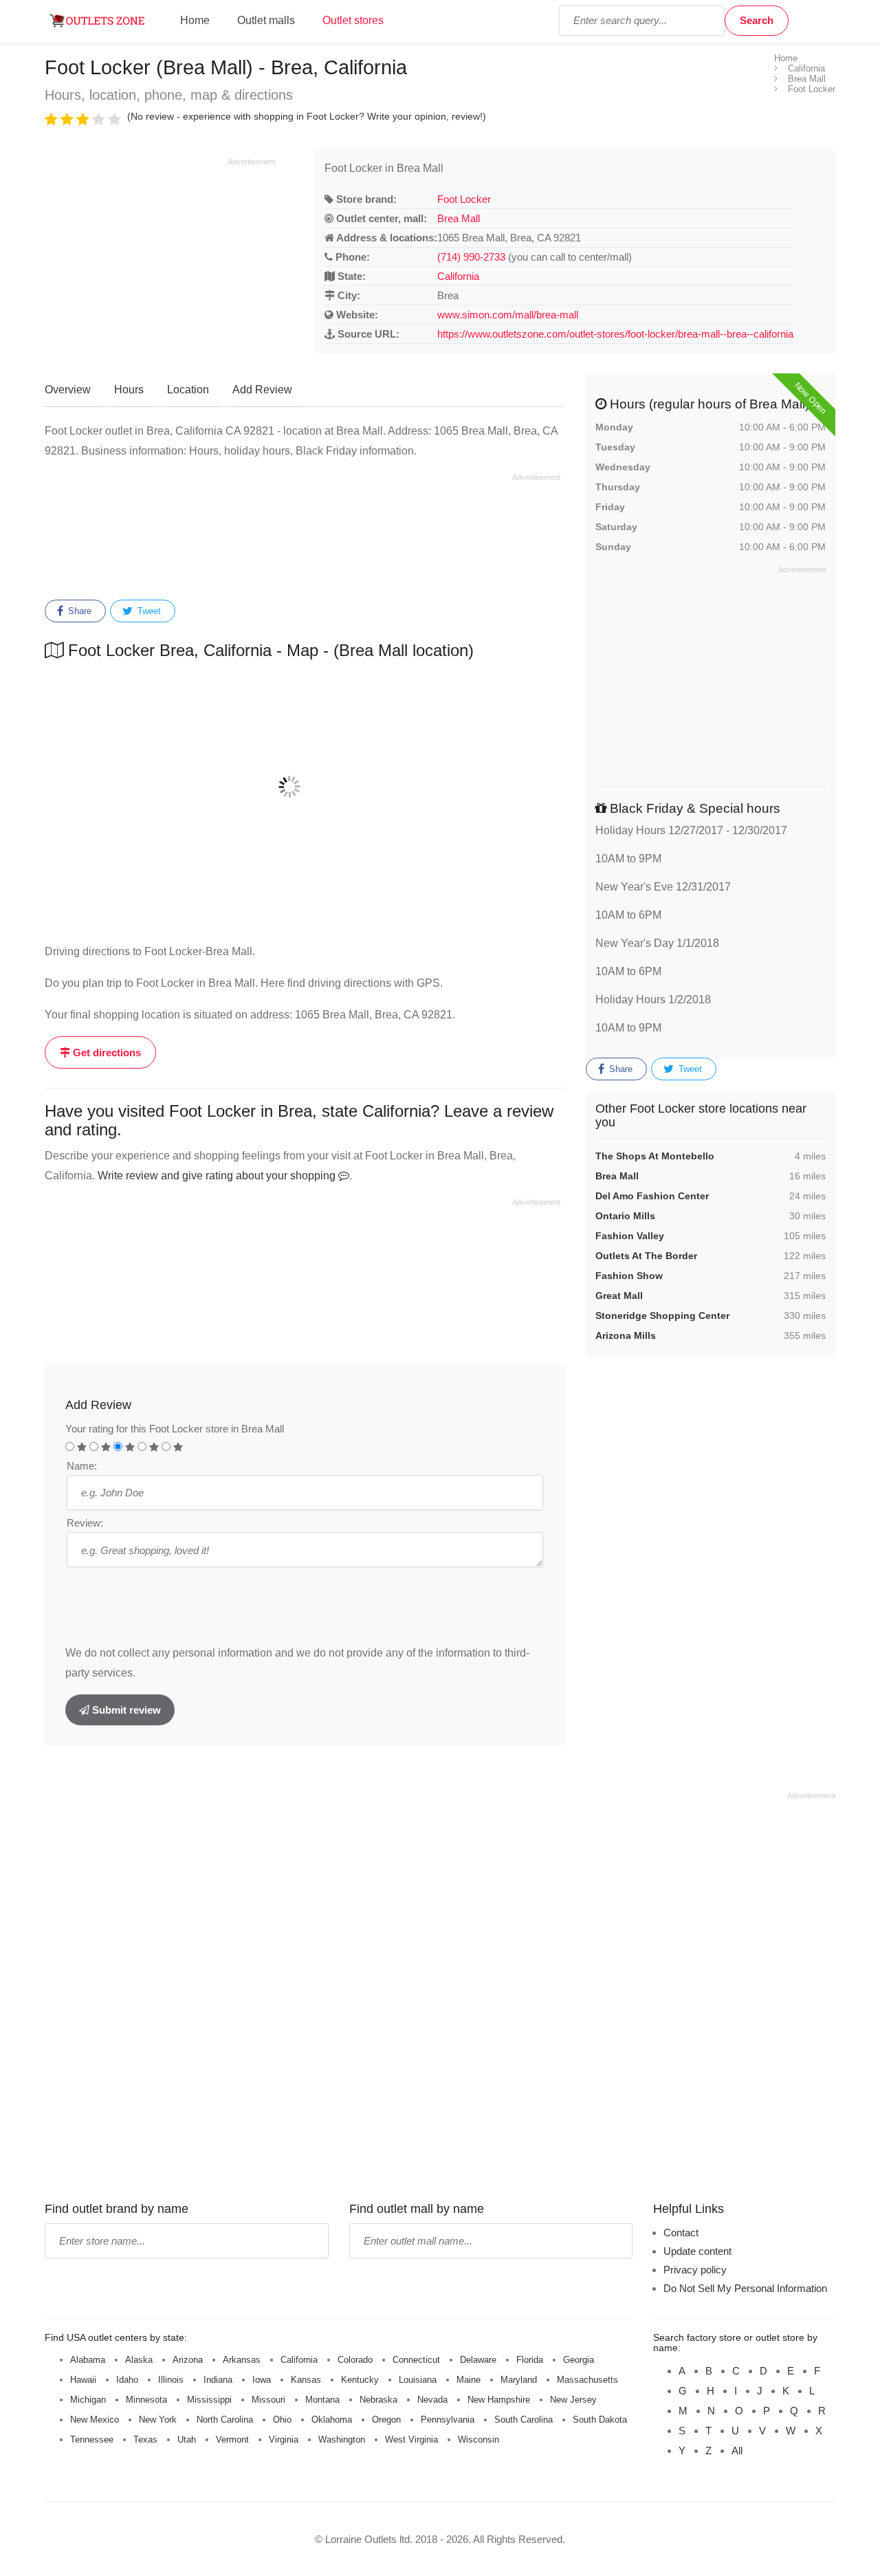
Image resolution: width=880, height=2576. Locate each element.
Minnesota (146, 2400)
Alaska (139, 2360)
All (737, 2451)
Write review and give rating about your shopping (218, 1176)
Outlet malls (266, 20)
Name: (82, 1466)
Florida (530, 2360)
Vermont (232, 2439)
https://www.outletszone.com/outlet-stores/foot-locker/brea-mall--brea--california (615, 334)
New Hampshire (499, 2400)
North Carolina (225, 2420)
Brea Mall (459, 218)
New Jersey (573, 2400)
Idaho (127, 2380)
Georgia (579, 2360)
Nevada (432, 2400)
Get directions (106, 1052)
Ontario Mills (625, 1216)
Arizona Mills (626, 1335)
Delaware (478, 2360)
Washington (342, 2439)
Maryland (519, 2380)
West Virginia (411, 2439)
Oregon (386, 2420)
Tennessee (92, 2439)
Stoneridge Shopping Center (662, 1316)
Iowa (262, 2380)
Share (78, 611)
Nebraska (378, 2400)
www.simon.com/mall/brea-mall (508, 315)
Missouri (268, 2400)
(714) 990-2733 (471, 257)
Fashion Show (629, 1276)
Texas (145, 2439)
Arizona (188, 2360)
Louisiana (418, 2380)
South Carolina (524, 2420)
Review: (85, 1523)
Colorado (355, 2360)
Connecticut (416, 2360)
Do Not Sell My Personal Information (745, 2288)
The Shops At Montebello (655, 1156)
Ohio (282, 2420)
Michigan (88, 2400)
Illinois (171, 2380)
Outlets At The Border (646, 1256)
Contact (681, 2233)
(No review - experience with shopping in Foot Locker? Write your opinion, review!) (307, 116)
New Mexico (95, 2420)
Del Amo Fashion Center (652, 1196)
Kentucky (360, 2380)
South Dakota (600, 2420)
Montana (322, 2400)
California (458, 276)
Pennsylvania (448, 2420)
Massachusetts (587, 2380)
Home (195, 20)
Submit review (125, 1710)
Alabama (88, 2360)
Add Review (262, 390)
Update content (697, 2251)
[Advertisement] (160, 263)
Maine (469, 2380)
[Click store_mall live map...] (305, 787)
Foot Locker (464, 199)
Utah (187, 2439)
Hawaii (83, 2380)
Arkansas (242, 2360)
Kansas (306, 2380)
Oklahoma (332, 2420)
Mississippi (209, 2400)
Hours (129, 390)
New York (158, 2420)
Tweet (148, 611)
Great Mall (619, 1296)
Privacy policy (695, 2270)
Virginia (284, 2439)
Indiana (218, 2380)
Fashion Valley (630, 1236)
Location (188, 390)
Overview (68, 390)
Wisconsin (478, 2439)
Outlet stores (353, 20)
